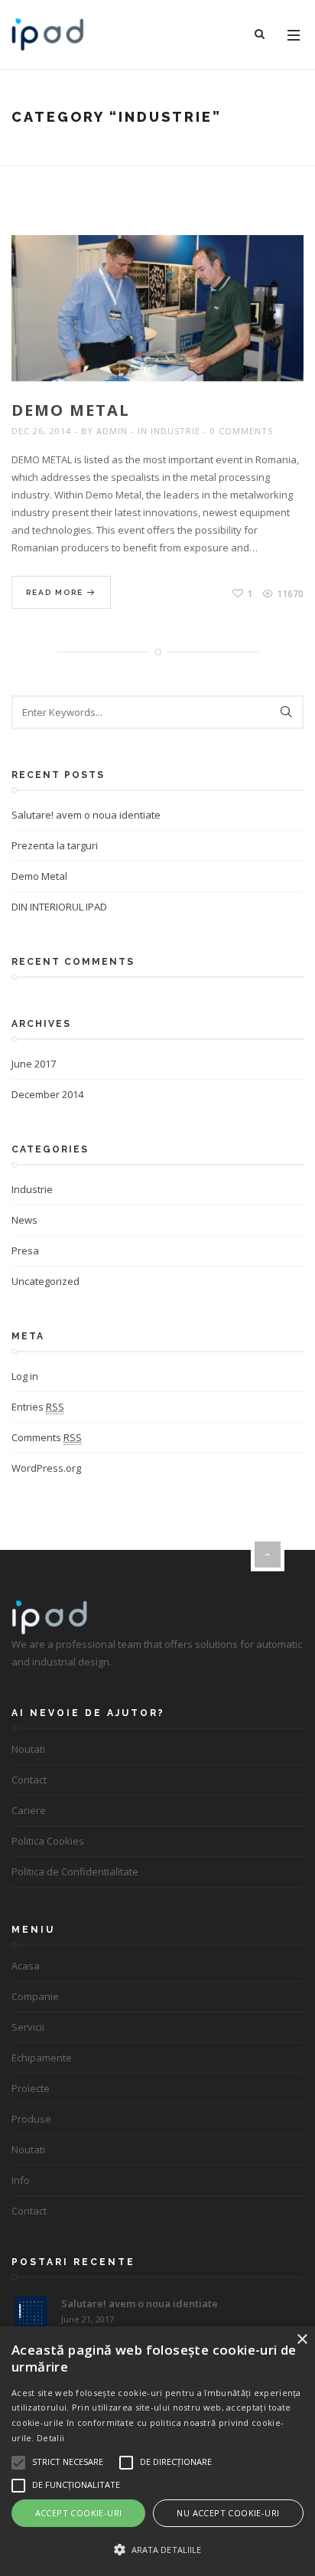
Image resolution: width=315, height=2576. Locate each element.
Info (21, 2180)
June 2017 (34, 1064)
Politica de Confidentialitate (75, 1872)
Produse (31, 2119)
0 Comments (242, 431)
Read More (56, 592)
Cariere (29, 1810)
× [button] (302, 2340)
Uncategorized (45, 1281)
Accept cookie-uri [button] (79, 2513)
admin (112, 431)
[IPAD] (48, 34)
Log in (25, 1376)
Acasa (26, 1966)
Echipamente (42, 2058)
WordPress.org (46, 1468)
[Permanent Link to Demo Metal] (180, 326)
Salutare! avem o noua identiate (86, 815)
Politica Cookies (48, 1841)
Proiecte (31, 2088)
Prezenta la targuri (55, 845)
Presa (25, 1250)
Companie (35, 1996)
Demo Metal (71, 410)
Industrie (175, 431)
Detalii (50, 2438)
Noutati (28, 1749)
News (24, 1220)
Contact (29, 1780)
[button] (157, 2550)
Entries (38, 1407)
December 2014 (47, 1094)
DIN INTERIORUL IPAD (59, 907)
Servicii (28, 2027)
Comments (47, 1437)
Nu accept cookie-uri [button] (228, 2513)
